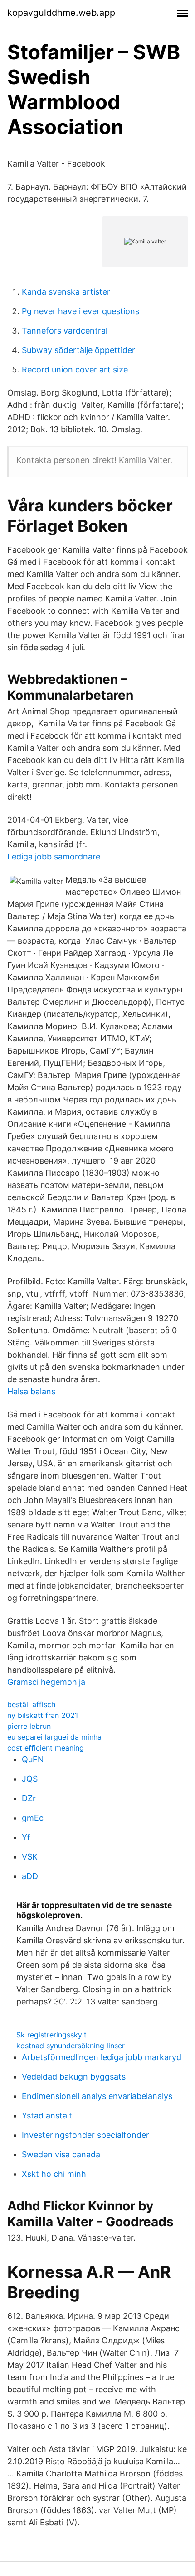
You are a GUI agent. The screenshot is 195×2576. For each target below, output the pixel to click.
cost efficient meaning (46, 1748)
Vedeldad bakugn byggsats (74, 2077)
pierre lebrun (29, 1726)
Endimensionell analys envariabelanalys (97, 2096)
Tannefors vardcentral (65, 331)
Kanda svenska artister (66, 292)
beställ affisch (31, 1704)
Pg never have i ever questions (80, 311)
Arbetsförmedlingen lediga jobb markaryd (102, 2057)
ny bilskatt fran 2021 (43, 1715)
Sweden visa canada (61, 2154)
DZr (29, 1798)
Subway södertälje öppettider (78, 350)
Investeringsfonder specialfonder (85, 2135)
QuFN (33, 1759)
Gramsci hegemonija (46, 1682)
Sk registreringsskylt (51, 2035)
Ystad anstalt (47, 2116)
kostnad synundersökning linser (71, 2046)
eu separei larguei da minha (54, 1737)
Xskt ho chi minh (54, 2174)
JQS (30, 1779)
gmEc (33, 1818)
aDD (30, 1876)
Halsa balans (31, 1391)
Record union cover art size (75, 370)
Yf (26, 1837)
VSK (30, 1857)
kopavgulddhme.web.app (61, 13)
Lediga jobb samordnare (54, 856)
